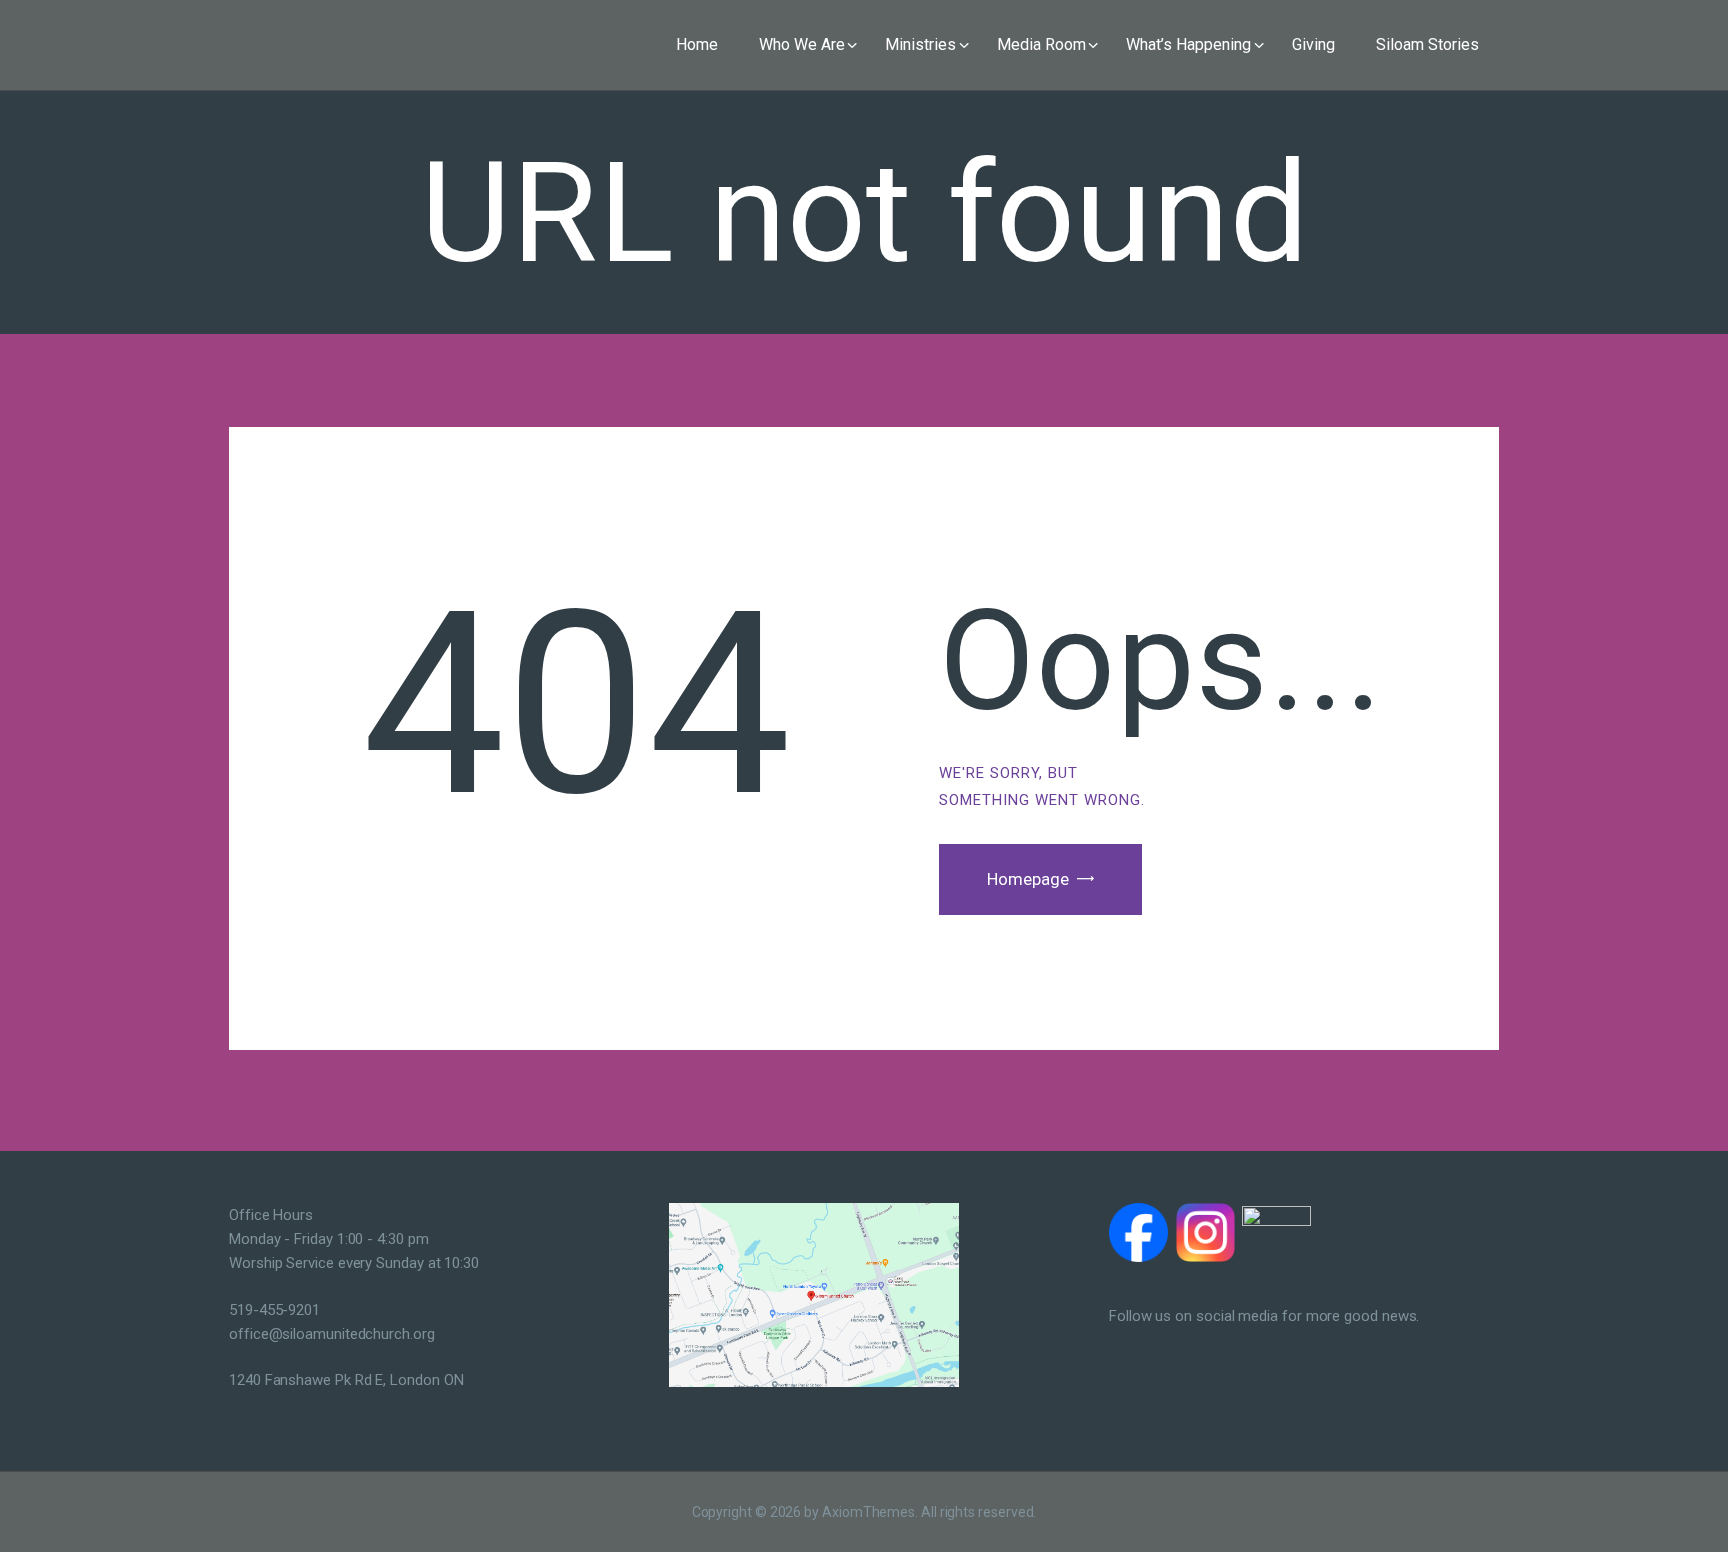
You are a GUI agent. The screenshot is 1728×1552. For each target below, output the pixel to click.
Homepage (1028, 879)
